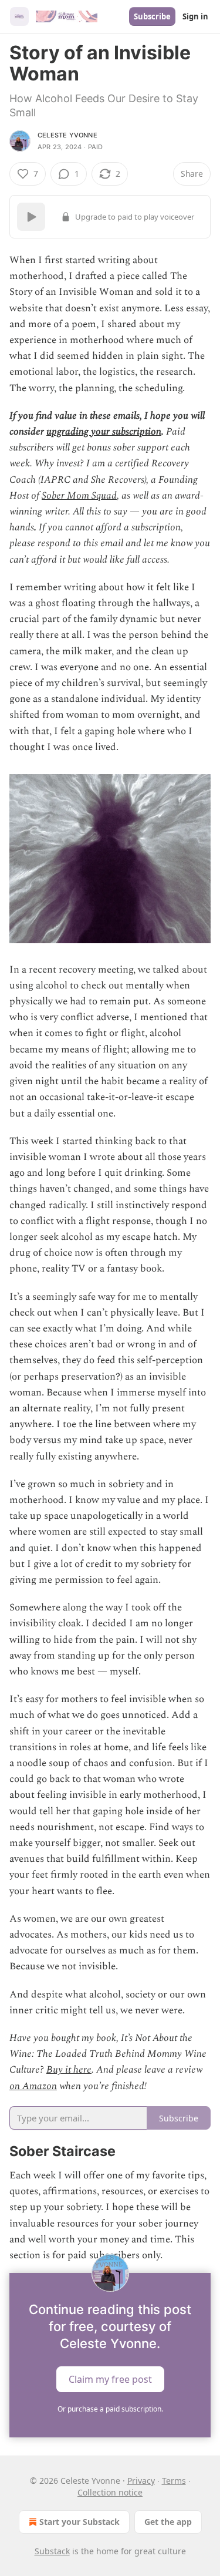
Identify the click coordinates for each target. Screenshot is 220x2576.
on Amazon (33, 2086)
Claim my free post (110, 2379)
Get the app (168, 2522)
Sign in (195, 16)
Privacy (141, 2481)
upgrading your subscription (104, 432)
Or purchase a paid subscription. (110, 2409)
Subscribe (152, 16)
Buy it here (69, 2070)
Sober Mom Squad (79, 496)
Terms (174, 2481)
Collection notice (110, 2492)
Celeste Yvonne (67, 135)
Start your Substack (79, 2522)
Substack (52, 2551)
